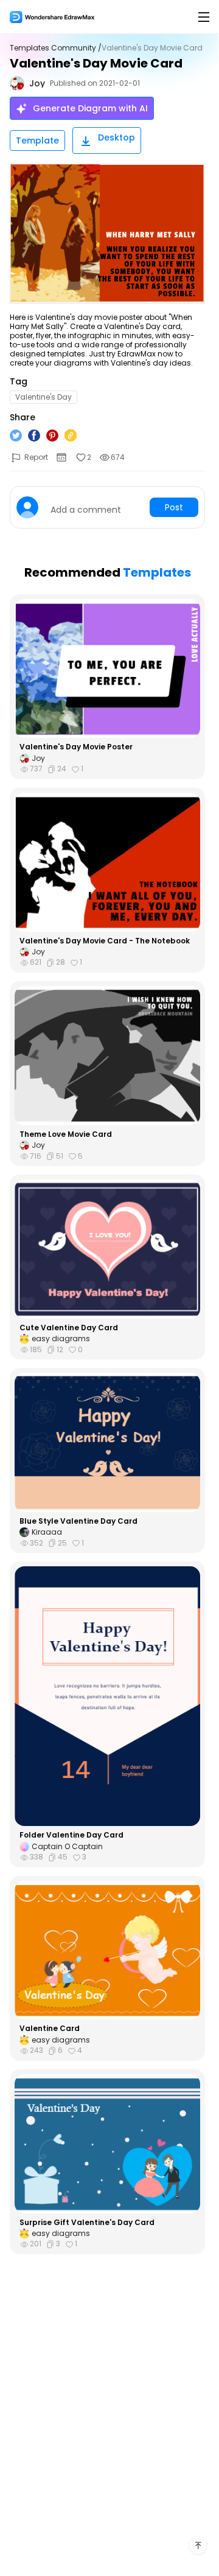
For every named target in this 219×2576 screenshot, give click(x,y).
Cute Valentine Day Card (69, 1328)
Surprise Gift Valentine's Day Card (87, 2223)
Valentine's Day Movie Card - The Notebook (105, 941)
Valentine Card (50, 2029)
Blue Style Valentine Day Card (78, 1521)
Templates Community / (56, 48)
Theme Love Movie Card (66, 1134)
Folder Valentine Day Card (71, 1835)
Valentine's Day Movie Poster (76, 747)
